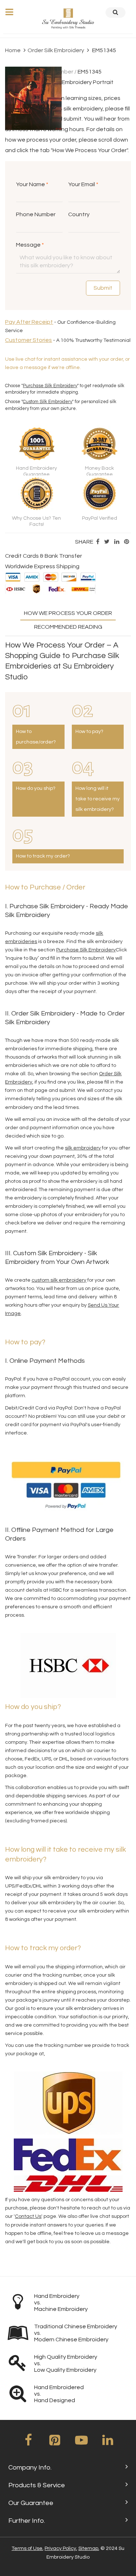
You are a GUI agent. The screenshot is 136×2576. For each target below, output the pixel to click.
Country (79, 214)
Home (13, 50)
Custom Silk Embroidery (48, 402)
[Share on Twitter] (107, 542)
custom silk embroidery (59, 1280)
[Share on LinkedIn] (117, 542)
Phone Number (36, 214)
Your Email (83, 184)
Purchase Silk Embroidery (50, 386)
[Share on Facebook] (98, 542)
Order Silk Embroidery (56, 50)
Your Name (32, 184)
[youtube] (81, 2443)
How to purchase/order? (36, 737)
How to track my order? (43, 856)
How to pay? (89, 732)
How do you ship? (36, 788)
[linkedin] (108, 2443)
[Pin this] (127, 542)
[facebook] (28, 2443)
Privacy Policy (60, 2548)
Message (30, 245)
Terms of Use (27, 2548)
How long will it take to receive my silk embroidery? (98, 799)
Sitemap (88, 2548)
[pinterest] (55, 2443)
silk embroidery (83, 1148)
